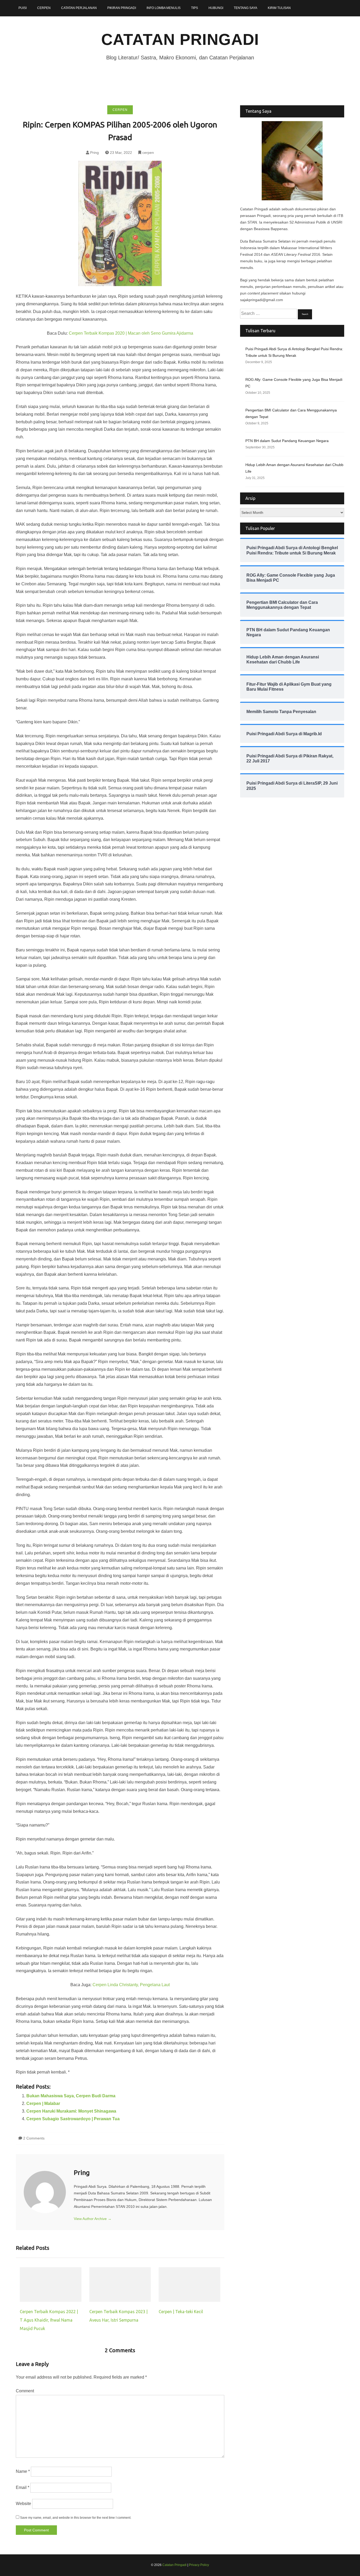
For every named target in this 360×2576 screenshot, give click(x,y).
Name (23, 2471)
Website (23, 2504)
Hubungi (216, 8)
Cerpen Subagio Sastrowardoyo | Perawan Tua (73, 2119)
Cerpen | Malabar (43, 2103)
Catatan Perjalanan (79, 8)
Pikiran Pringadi (122, 8)
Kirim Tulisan (279, 8)
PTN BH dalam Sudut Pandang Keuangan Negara (287, 441)
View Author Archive (93, 2219)
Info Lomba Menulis (164, 8)
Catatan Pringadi (180, 39)
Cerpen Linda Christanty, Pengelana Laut (131, 1985)
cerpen (120, 110)
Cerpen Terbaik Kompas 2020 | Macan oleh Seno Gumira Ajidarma (131, 333)
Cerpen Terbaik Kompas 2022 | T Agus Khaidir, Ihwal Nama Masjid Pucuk (49, 2320)
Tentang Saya (245, 8)
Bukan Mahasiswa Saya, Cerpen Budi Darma (71, 2096)
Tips (194, 8)
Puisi (23, 8)
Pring (94, 153)
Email (23, 2487)
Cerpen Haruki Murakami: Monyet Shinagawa (71, 2111)
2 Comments (34, 2138)
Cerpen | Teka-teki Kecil (181, 2312)
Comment (25, 2391)
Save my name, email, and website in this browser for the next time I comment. (76, 2518)
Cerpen (44, 8)
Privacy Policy (199, 2565)
